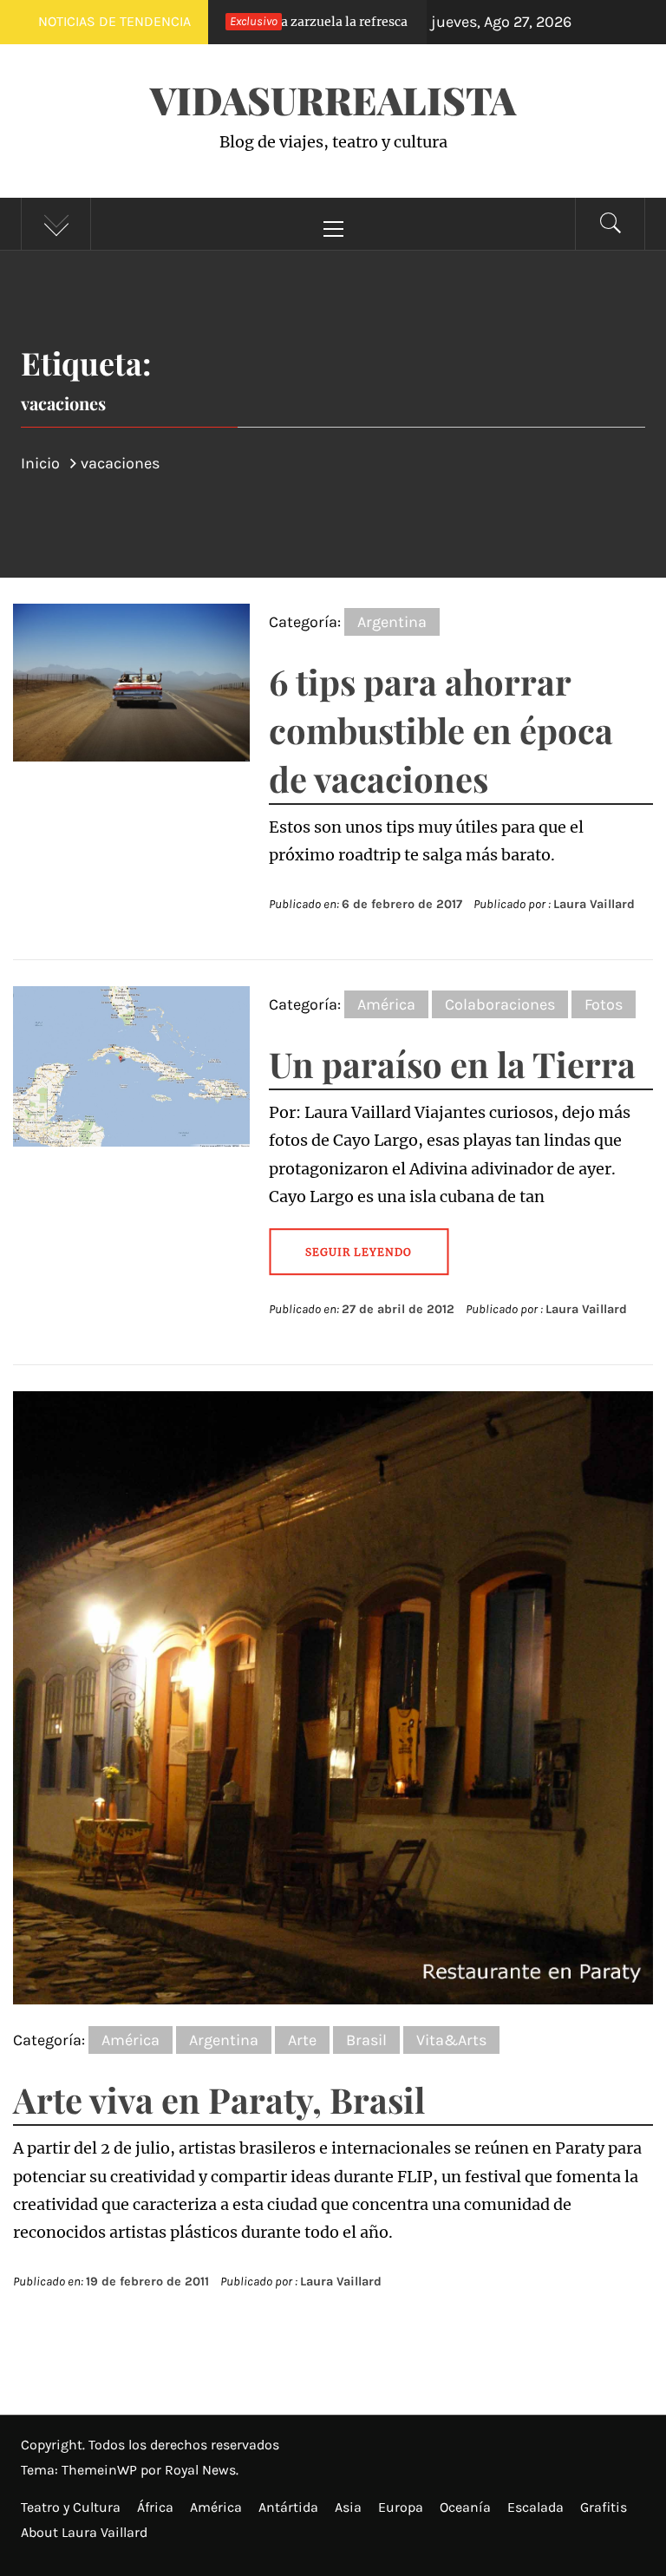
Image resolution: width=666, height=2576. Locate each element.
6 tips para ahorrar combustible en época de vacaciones (441, 730)
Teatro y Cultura (71, 2507)
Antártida (288, 2507)
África (155, 2507)
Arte (302, 2040)
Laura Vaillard (594, 904)
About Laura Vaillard (84, 2532)
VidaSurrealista (333, 99)
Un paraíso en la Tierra (452, 1064)
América (386, 1004)
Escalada (535, 2507)
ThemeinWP (101, 2470)
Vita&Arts (451, 2040)
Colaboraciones (500, 1004)
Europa (401, 2507)
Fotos (604, 1004)
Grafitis (604, 2507)
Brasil (366, 2040)
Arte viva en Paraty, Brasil (219, 2099)
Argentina (392, 622)
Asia (348, 2507)
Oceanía (465, 2507)
